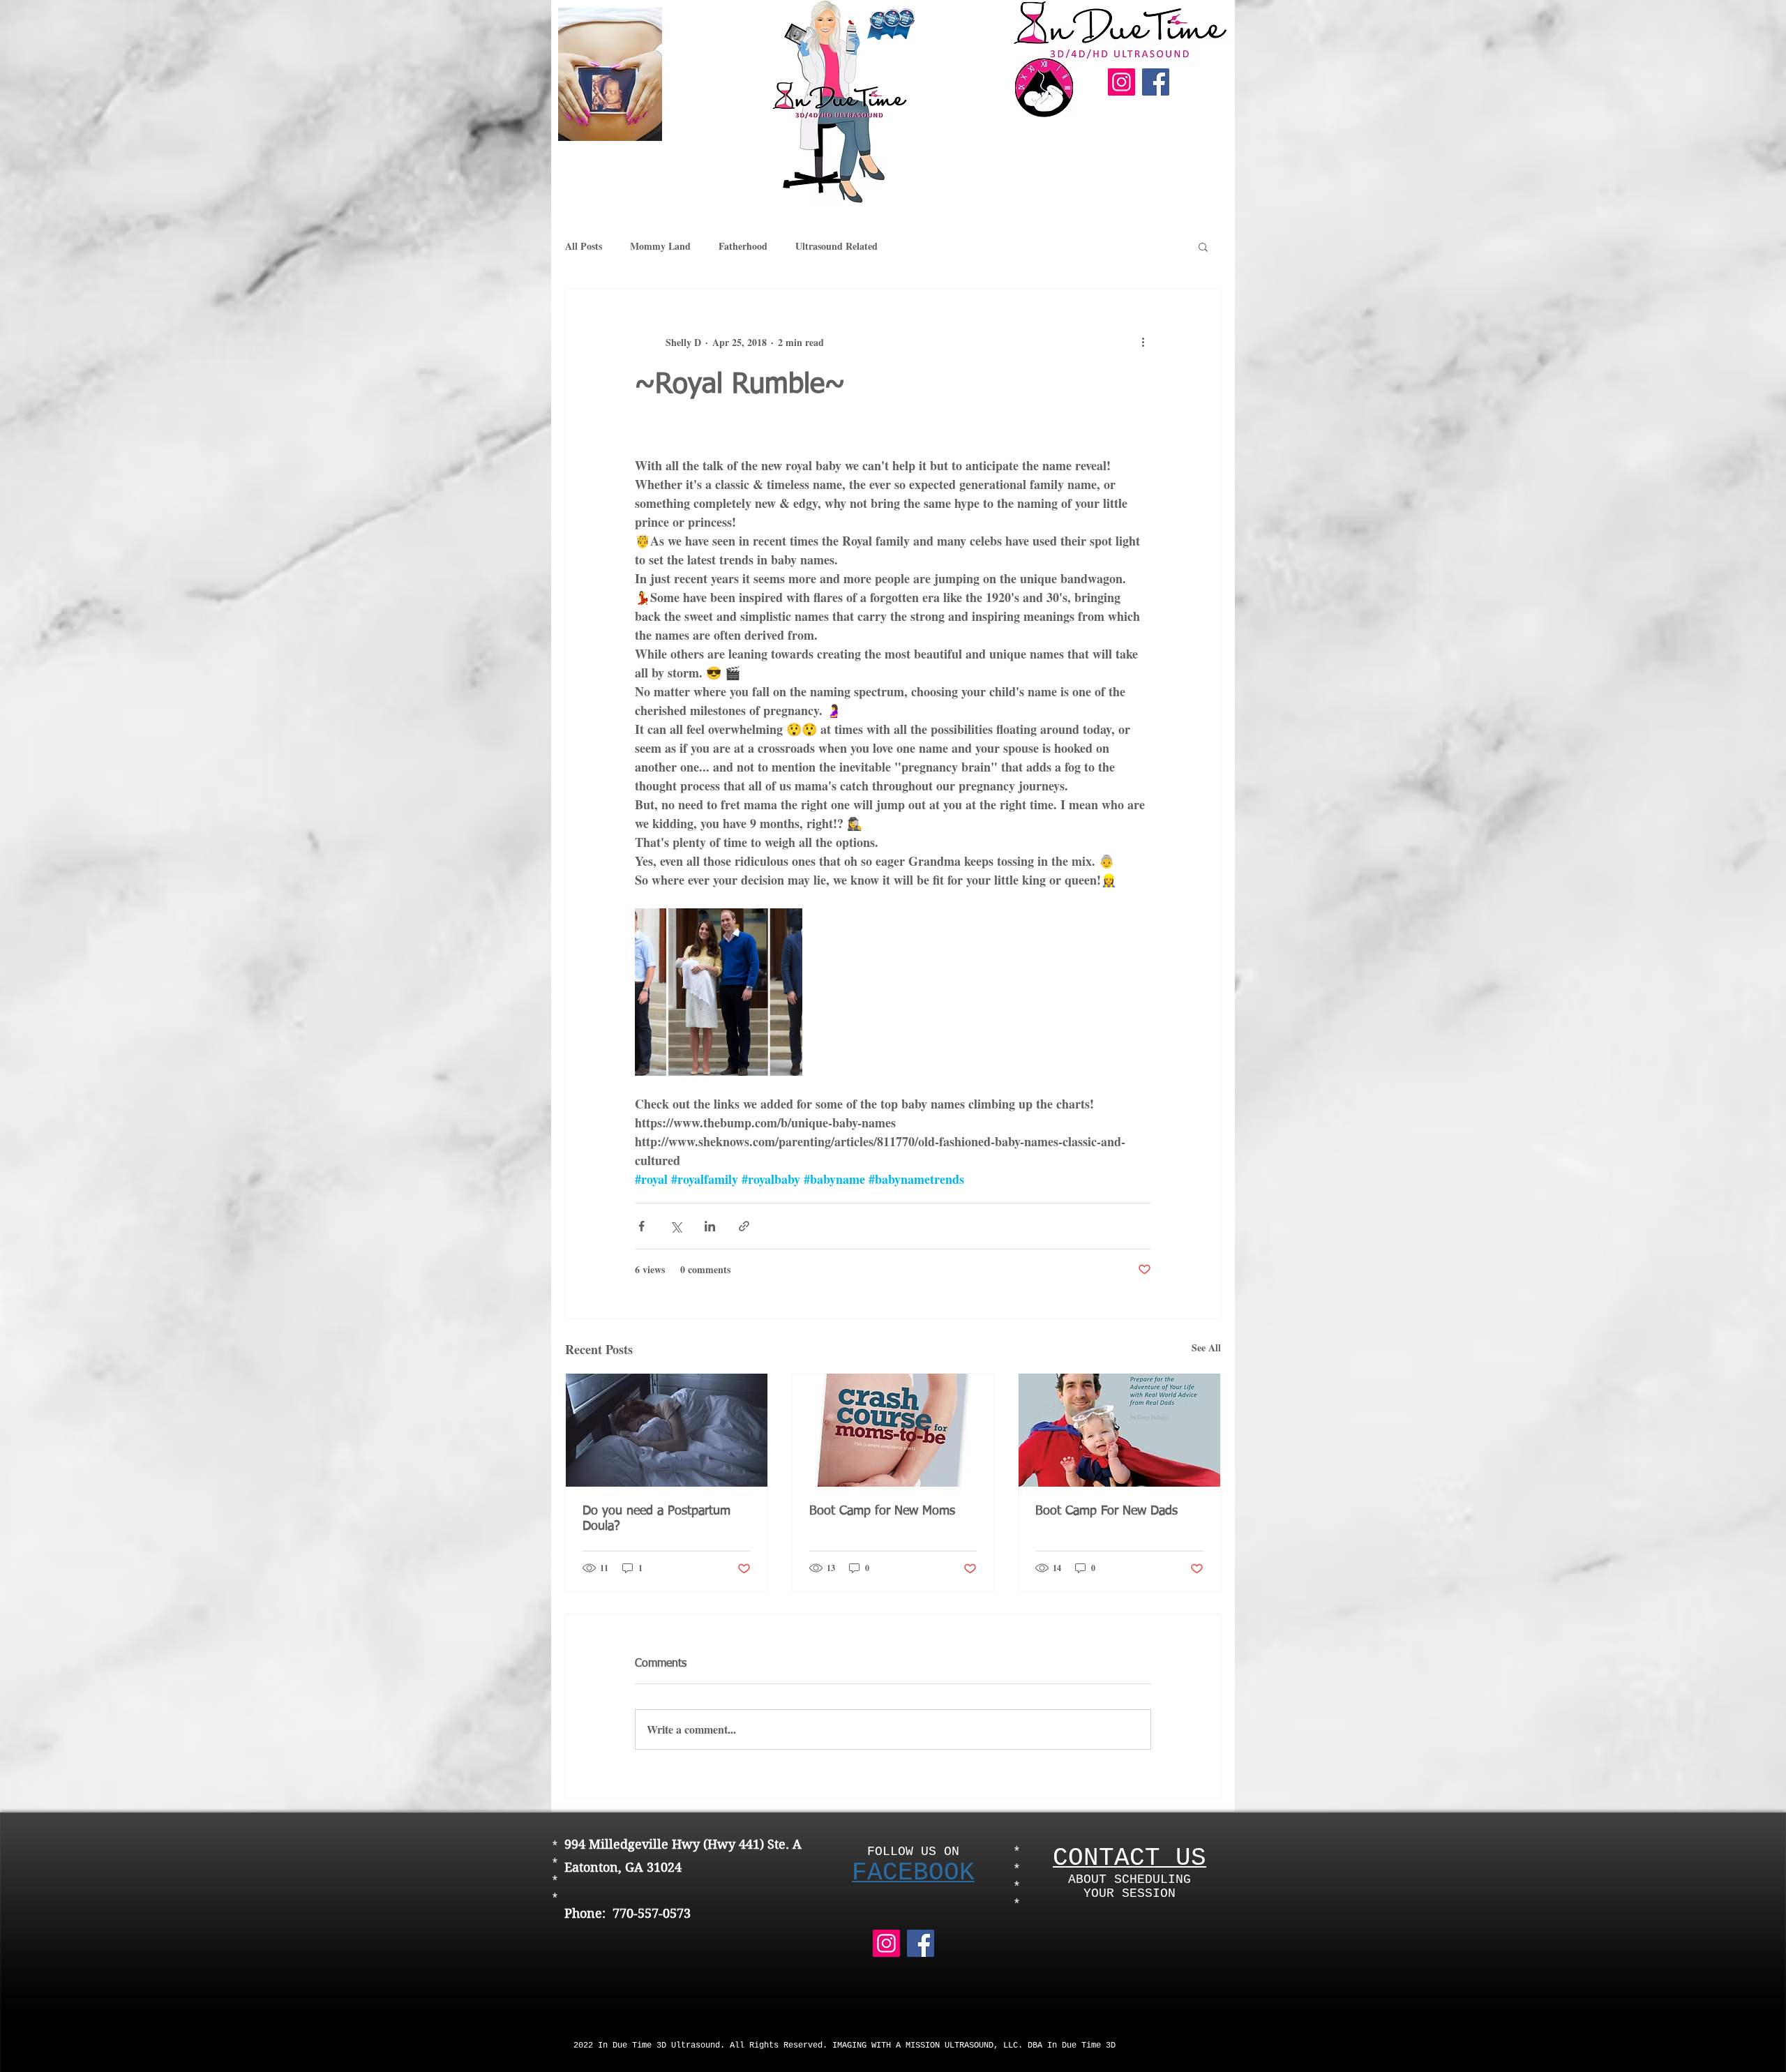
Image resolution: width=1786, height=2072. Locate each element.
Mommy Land (660, 246)
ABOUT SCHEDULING (1130, 1879)
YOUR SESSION (1130, 1893)
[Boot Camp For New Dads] (1119, 1430)
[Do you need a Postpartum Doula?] (667, 1430)
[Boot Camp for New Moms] (893, 1430)
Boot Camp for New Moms (882, 1511)
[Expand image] (719, 992)
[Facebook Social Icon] (1156, 82)
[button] (1203, 246)
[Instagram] (1121, 82)
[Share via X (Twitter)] (676, 1226)
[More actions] (1143, 342)
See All (1206, 1347)
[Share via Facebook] (641, 1226)
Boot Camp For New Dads (1106, 1511)
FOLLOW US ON (913, 1852)
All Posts (584, 246)
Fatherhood (743, 246)
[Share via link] (744, 1226)
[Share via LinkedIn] (710, 1226)
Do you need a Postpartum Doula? (656, 1519)
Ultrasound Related (836, 246)
